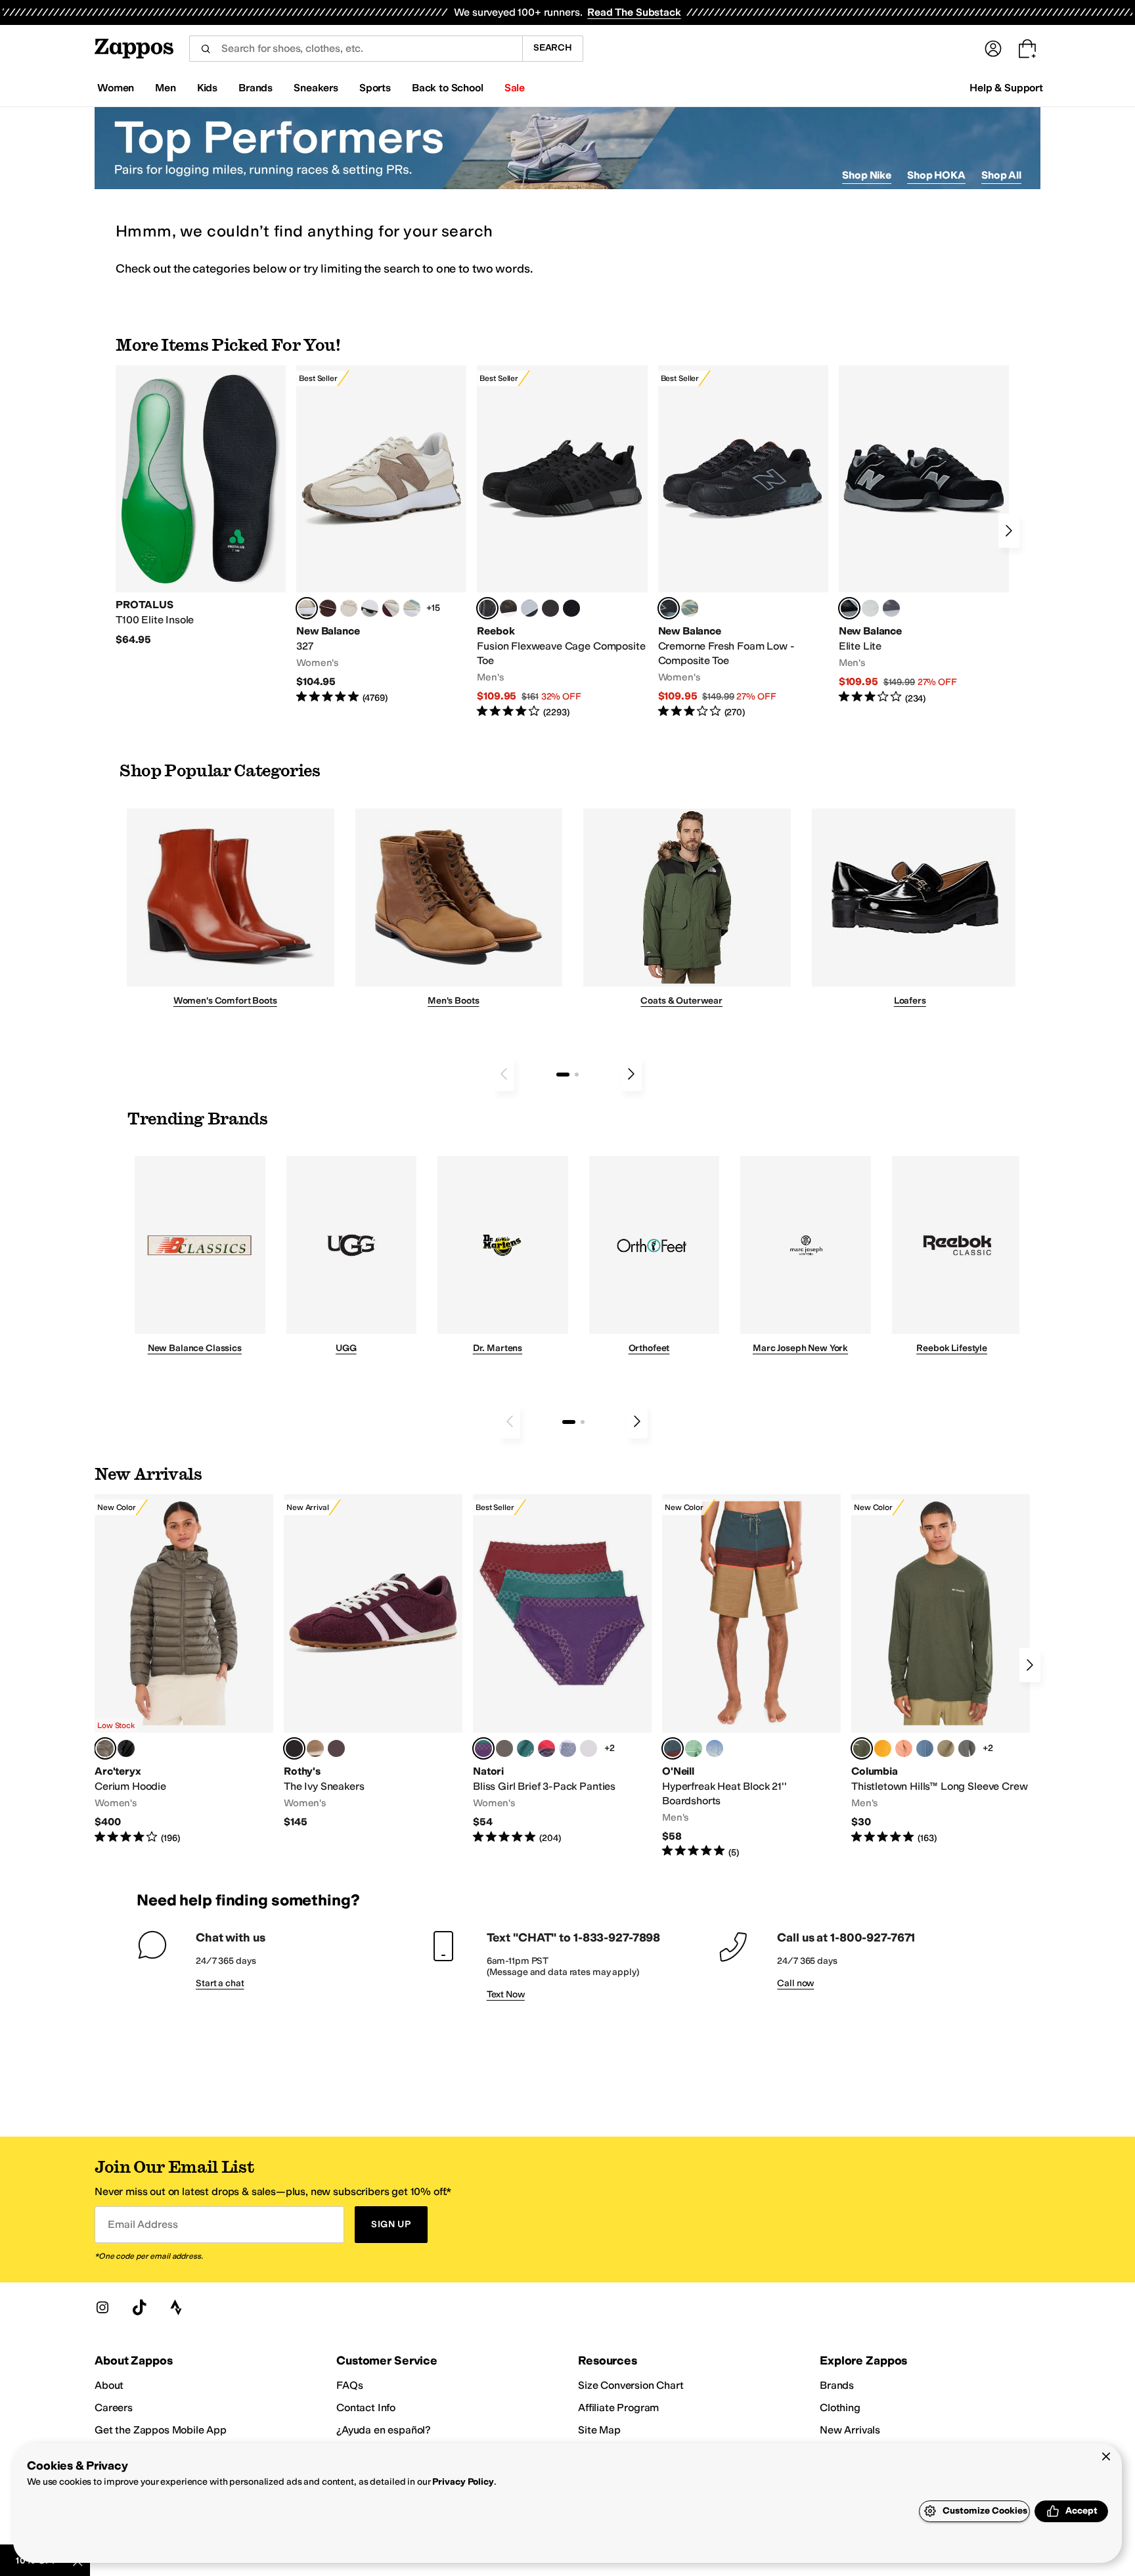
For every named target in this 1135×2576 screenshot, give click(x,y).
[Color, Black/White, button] (571, 608)
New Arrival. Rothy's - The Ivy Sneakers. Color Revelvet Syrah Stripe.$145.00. (373, 1662)
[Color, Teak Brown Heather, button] (904, 1748)
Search (553, 48)
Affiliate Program (618, 2408)
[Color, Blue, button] (550, 608)
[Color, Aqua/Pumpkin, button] (690, 608)
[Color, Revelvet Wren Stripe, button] (315, 1748)
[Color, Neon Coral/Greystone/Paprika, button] (546, 1748)
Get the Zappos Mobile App (161, 2430)
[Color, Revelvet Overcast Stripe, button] (336, 1748)
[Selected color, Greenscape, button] (862, 1748)
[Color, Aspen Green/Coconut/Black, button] (525, 1748)
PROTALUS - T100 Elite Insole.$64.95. (201, 506)
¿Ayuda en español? (384, 2430)
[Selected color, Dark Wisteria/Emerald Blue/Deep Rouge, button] (483, 1748)
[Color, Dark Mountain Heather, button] (925, 1748)
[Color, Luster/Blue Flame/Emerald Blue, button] (589, 1748)
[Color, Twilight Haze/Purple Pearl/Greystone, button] (567, 1748)
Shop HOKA (936, 175)
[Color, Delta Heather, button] (946, 1748)
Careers (114, 2408)
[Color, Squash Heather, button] (883, 1748)
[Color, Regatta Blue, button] (715, 1748)
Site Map (599, 2430)
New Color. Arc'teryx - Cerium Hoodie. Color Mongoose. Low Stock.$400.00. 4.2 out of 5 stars (184, 1670)
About (109, 2385)
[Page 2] (577, 1075)
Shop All (1001, 175)
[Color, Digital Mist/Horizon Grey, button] (370, 608)
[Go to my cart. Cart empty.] (1027, 49)
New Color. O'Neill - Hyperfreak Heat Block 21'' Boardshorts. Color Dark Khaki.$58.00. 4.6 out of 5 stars (751, 1677)
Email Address (143, 2224)
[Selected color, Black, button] (849, 608)
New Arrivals (850, 2430)
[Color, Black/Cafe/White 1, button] (504, 1748)
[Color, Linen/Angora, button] (349, 608)
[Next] (1009, 531)
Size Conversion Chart (631, 2385)
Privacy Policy (463, 2482)
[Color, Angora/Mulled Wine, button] (391, 608)
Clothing (840, 2408)
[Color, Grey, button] (891, 608)
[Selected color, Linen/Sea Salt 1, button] (307, 608)
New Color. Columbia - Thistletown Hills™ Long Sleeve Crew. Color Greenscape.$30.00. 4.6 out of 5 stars (941, 1670)
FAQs (349, 2385)
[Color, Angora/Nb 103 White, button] (412, 608)
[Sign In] (993, 49)
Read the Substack (634, 12)
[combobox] (356, 49)
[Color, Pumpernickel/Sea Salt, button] (328, 608)
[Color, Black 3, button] (126, 1748)
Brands (837, 2385)
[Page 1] (563, 1075)
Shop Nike (867, 175)
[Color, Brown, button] (508, 608)
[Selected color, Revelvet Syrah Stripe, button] (294, 1748)
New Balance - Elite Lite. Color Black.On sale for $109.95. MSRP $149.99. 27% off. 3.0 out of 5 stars (924, 535)
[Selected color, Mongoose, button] (105, 1748)
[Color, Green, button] (694, 1748)
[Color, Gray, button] (529, 608)
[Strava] (176, 2307)
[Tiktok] (139, 2307)
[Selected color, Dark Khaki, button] (673, 1748)
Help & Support (1006, 88)
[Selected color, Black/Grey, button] (487, 608)
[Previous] (504, 1074)
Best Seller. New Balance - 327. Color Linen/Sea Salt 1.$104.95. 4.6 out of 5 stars (381, 535)
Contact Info (366, 2408)
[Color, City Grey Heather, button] (967, 1748)
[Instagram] (102, 2307)
